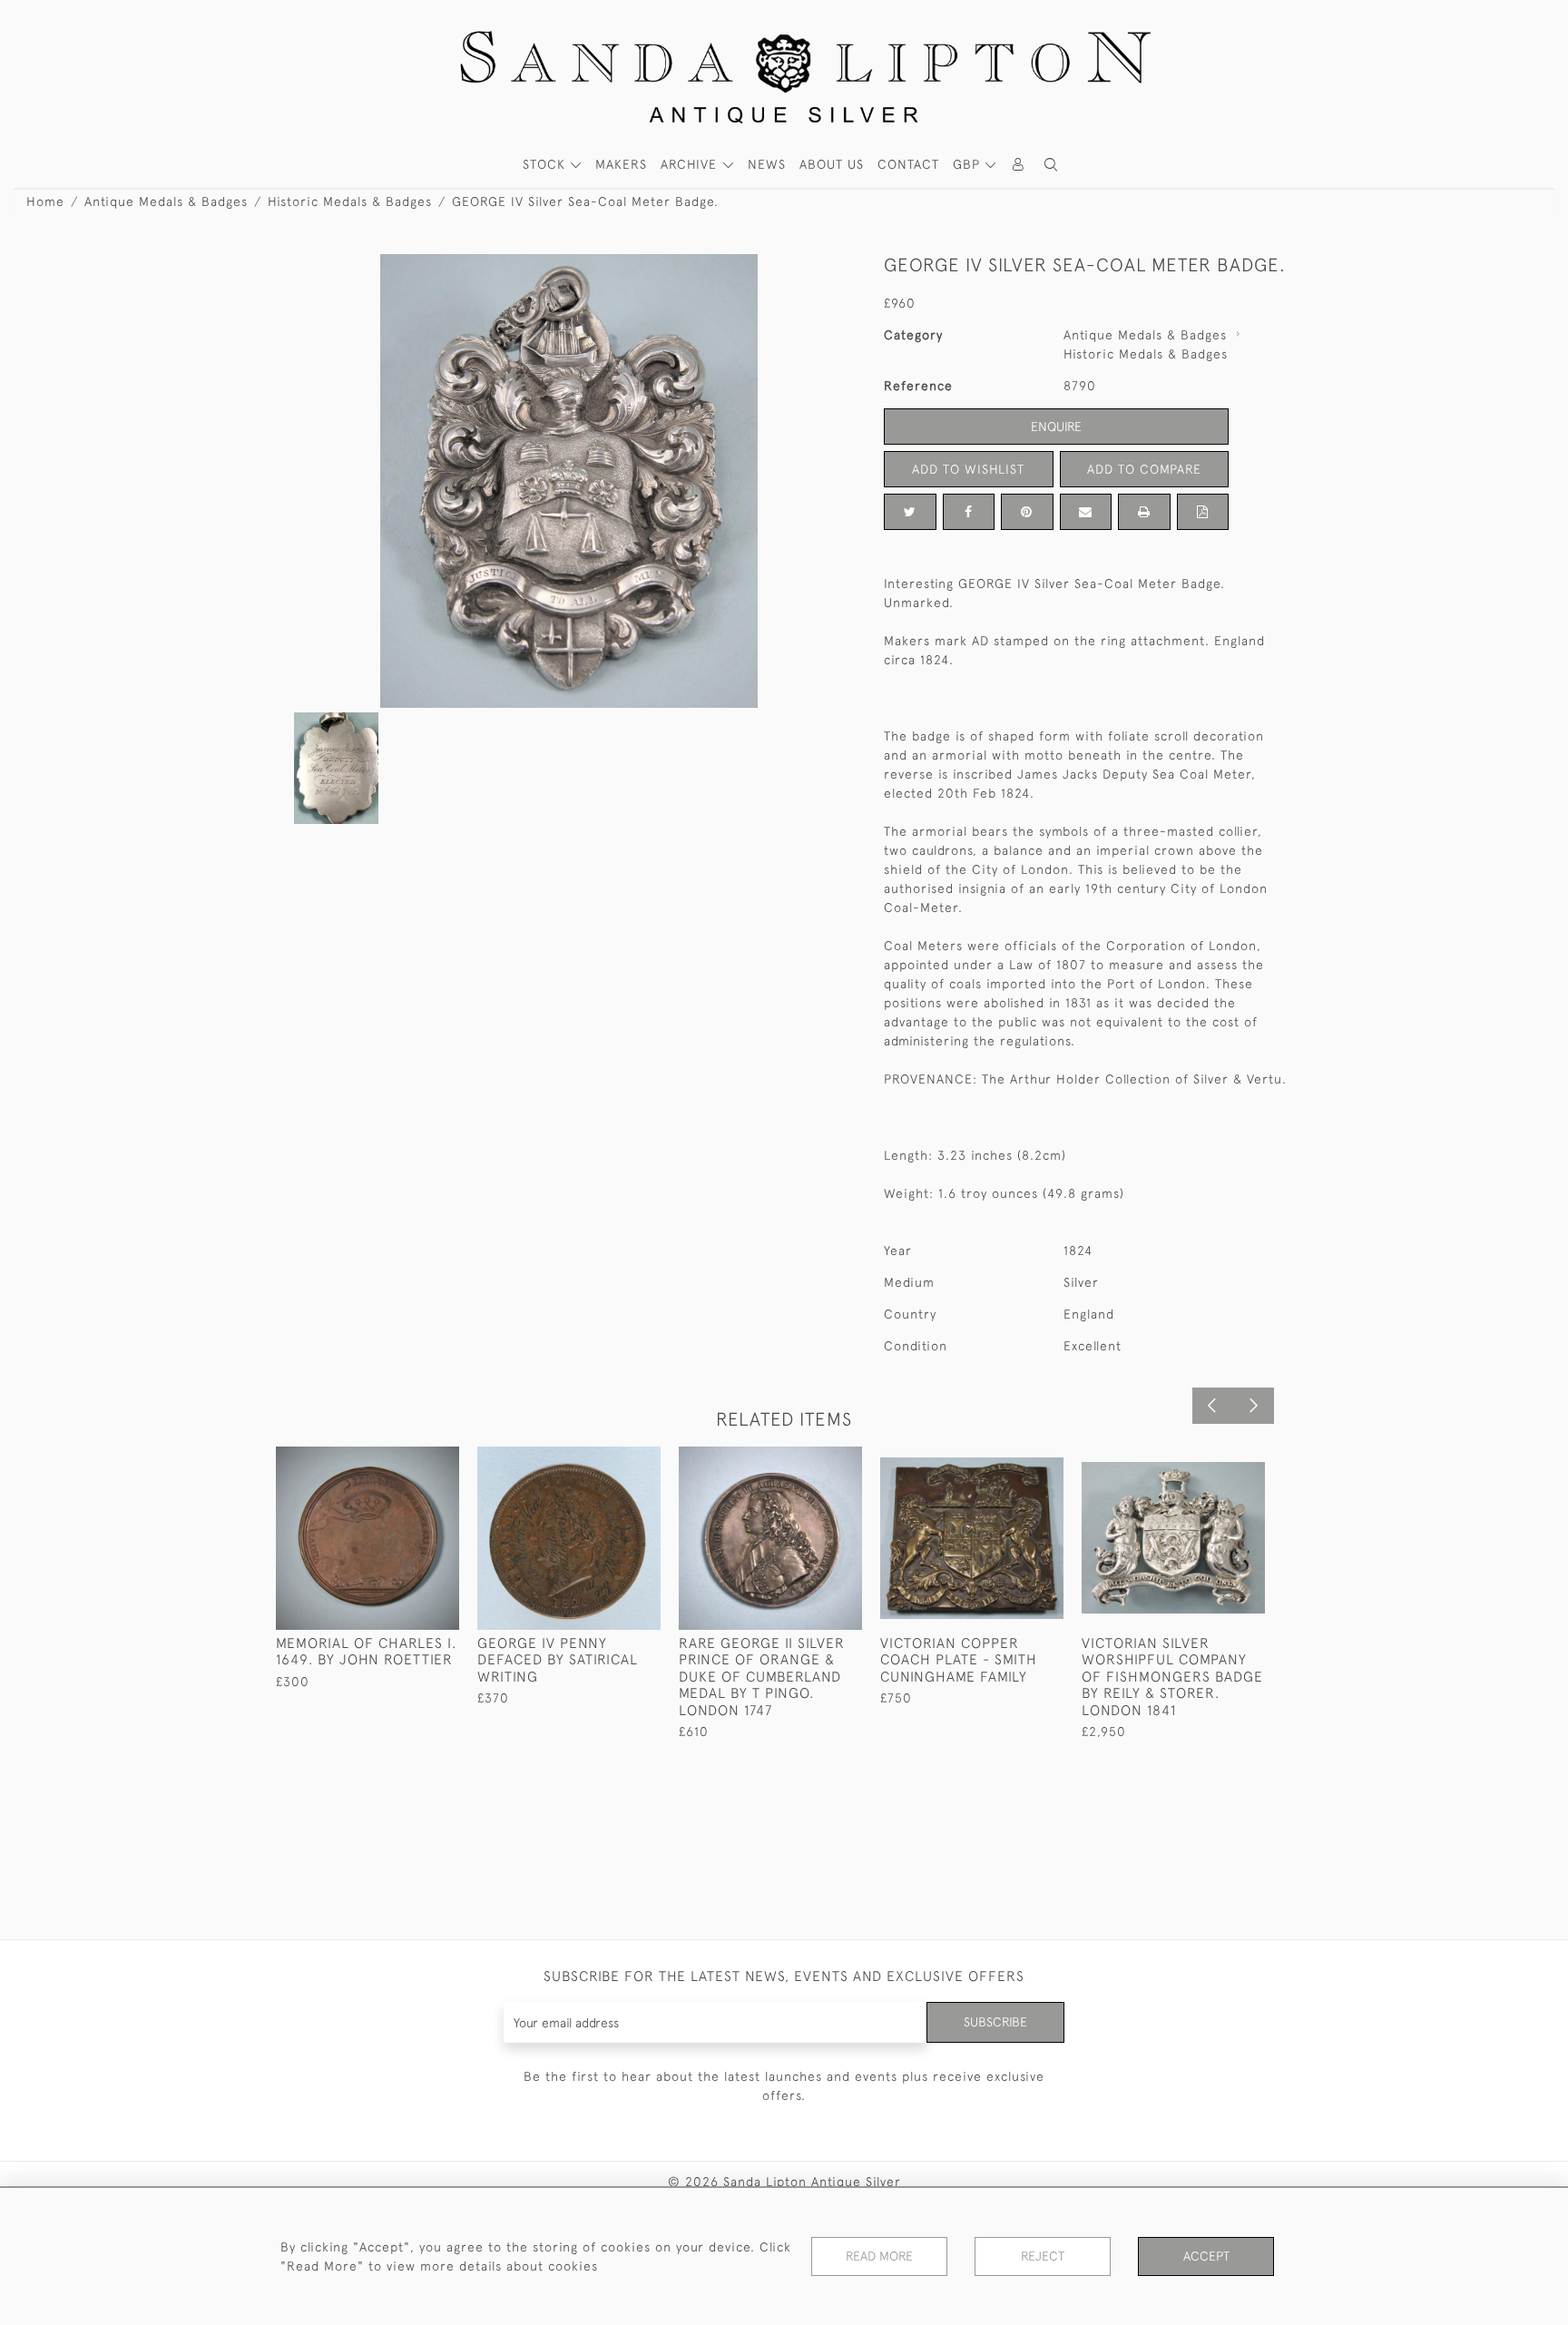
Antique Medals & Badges (166, 201)
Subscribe (995, 2022)
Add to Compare (1144, 469)
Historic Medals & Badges (350, 201)
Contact (908, 164)
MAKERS (621, 164)
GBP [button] (969, 164)
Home (45, 201)
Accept (1206, 2256)
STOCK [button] (546, 164)
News (767, 164)
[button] (1051, 165)
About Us (832, 164)
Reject (1043, 2256)
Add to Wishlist (968, 469)
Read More (879, 2256)
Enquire (1056, 427)
